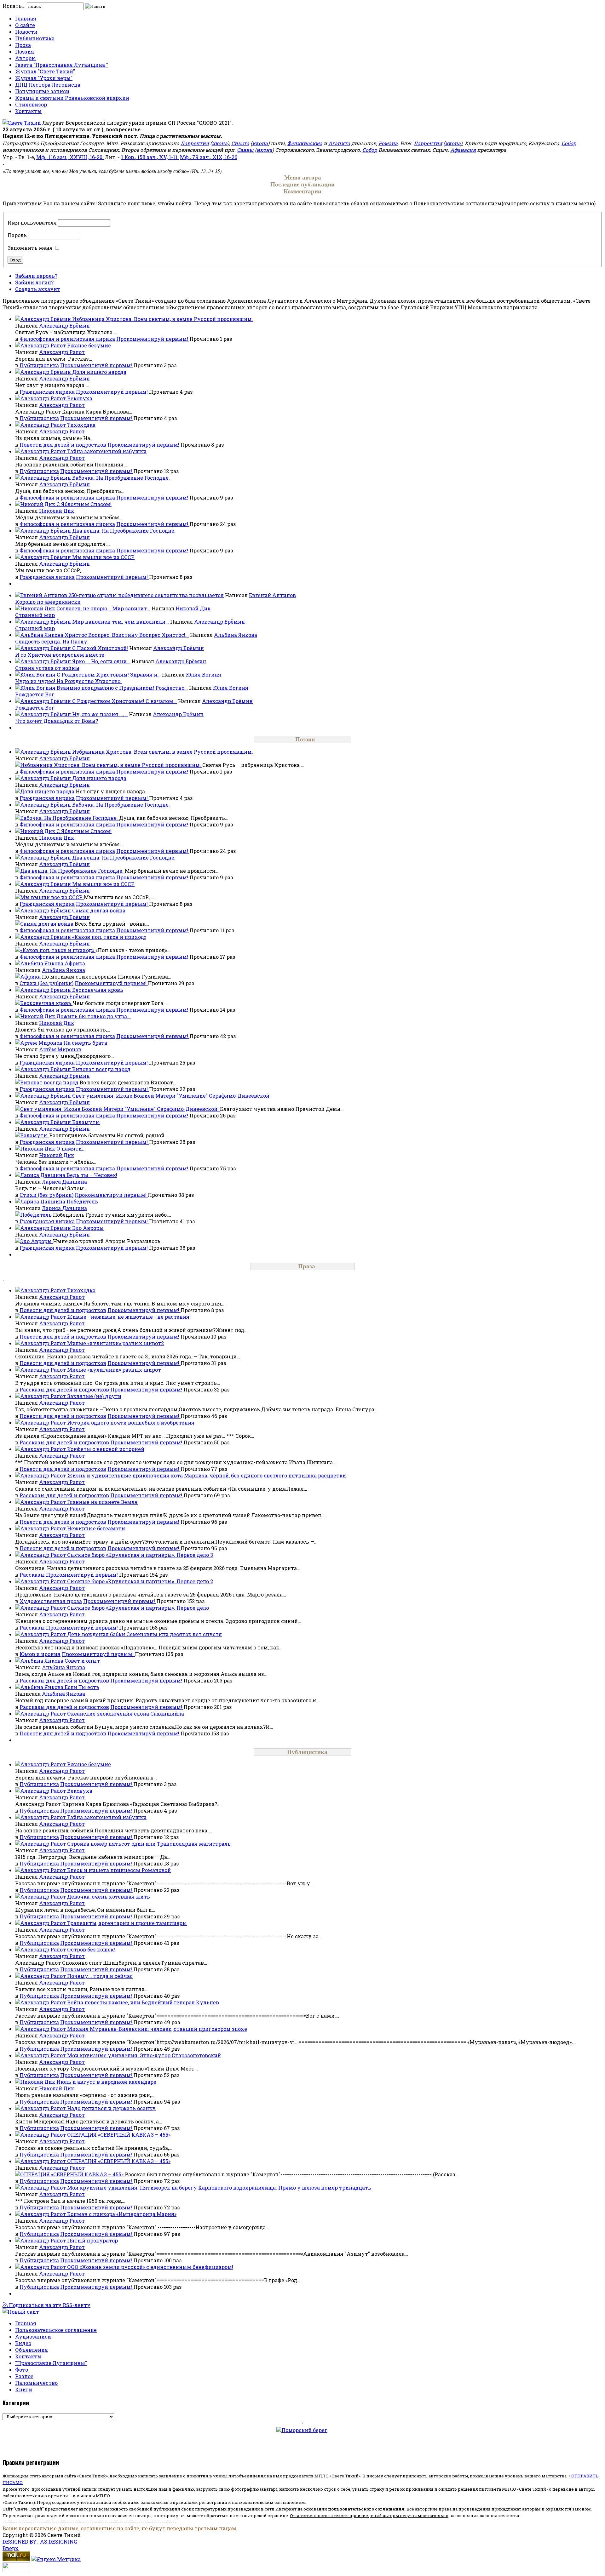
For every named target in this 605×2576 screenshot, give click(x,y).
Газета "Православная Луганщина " (62, 65)
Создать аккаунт (38, 289)
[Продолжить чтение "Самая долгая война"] (45, 924)
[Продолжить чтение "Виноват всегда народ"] (47, 1082)
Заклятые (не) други (94, 1396)
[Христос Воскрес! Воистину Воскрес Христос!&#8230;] (40, 635)
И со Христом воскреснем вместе (60, 655)
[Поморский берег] (302, 2439)
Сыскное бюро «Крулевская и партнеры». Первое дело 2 (140, 1581)
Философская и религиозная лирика (67, 339)
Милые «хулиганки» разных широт (114, 1370)
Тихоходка (81, 425)
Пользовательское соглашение (56, 2330)
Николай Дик (57, 511)
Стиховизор (31, 104)
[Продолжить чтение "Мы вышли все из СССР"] (49, 897)
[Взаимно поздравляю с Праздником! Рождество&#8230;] (36, 688)
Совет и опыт (82, 1661)
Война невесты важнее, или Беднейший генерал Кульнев (143, 2002)
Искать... (14, 6)
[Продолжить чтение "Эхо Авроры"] (34, 1241)
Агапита (339, 143)
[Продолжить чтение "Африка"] (29, 977)
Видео (23, 2343)
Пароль (17, 235)
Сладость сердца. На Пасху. (52, 641)
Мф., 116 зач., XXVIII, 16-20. (70, 157)
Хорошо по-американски (48, 602)
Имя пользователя (32, 223)
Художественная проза (51, 1601)
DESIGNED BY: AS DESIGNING (40, 2542)
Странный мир (35, 615)
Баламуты (86, 1122)
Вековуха (80, 398)
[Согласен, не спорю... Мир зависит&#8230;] (36, 608)
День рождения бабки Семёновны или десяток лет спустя (144, 1634)
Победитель (82, 1201)
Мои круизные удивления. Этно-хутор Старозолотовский (144, 2055)
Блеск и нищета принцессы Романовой (119, 1870)
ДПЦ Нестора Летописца (48, 85)
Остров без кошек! (91, 1949)
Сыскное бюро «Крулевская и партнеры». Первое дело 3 (140, 1555)
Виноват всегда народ (101, 1069)
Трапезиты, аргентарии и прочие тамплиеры (127, 1923)
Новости (26, 32)
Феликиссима (305, 143)
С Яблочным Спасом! (84, 504)
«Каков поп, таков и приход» (109, 937)
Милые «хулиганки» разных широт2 (115, 1343)
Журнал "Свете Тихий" (45, 71)
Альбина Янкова (236, 635)
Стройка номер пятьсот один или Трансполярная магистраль (149, 1844)
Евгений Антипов (272, 595)
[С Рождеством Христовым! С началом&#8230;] (44, 701)
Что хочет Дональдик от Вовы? (57, 721)
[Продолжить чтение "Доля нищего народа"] (45, 791)
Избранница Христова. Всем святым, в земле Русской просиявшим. (163, 319)
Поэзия (25, 51)
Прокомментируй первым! (153, 339)
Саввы (245, 150)
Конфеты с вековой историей (106, 1449)
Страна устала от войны (47, 668)
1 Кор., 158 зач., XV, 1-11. (150, 157)
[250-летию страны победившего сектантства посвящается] (42, 595)
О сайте (25, 25)
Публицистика (35, 38)
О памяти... (71, 1148)
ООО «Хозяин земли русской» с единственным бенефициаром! (150, 2267)
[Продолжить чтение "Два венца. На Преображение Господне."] (70, 871)
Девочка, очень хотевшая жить (109, 1896)
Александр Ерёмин (64, 326)
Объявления (32, 2350)
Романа (388, 143)
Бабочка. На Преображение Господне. (121, 478)
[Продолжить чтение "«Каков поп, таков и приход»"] (55, 950)
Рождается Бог (35, 694)
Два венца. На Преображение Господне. (124, 531)
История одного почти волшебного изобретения (131, 1422)
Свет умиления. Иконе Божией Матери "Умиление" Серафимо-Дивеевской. (171, 1096)
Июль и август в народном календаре (106, 2082)
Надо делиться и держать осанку (111, 2108)
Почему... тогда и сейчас (100, 1976)
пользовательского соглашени (365, 2509)
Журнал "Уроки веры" (44, 78)
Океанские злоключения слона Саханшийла (126, 1714)
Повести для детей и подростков (63, 445)
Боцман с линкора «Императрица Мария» (122, 2214)
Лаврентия (195, 143)
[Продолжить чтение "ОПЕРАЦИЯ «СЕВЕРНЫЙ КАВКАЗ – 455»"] (70, 2174)
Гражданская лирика (47, 392)
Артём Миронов (60, 1049)
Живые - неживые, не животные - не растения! (129, 1317)
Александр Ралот (62, 352)
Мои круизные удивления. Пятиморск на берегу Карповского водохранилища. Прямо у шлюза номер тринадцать (219, 2188)
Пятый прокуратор (92, 2240)
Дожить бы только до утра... (94, 1016)
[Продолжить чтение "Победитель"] (34, 1215)
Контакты (28, 111)
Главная (26, 18)
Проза (23, 45)
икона (220, 143)
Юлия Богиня (204, 674)
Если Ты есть (82, 1687)
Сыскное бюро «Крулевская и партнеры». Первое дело (138, 1608)
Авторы (26, 58)
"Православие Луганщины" (51, 2363)
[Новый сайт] (21, 2312)
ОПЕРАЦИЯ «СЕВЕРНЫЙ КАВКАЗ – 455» (119, 2135)
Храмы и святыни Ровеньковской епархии (72, 98)
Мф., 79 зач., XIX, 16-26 (209, 157)
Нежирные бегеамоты (96, 1528)
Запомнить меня (30, 248)
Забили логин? (34, 282)
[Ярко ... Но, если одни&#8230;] (44, 661)
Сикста (240, 143)
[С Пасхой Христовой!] (44, 648)
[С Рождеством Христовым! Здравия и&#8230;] (36, 674)
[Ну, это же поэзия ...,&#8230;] (44, 714)
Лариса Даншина (64, 1182)
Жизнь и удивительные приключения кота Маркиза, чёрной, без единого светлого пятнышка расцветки (207, 1475)
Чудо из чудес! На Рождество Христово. (68, 681)
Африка (75, 963)
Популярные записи (42, 91)
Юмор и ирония (40, 1654)
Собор (569, 143)
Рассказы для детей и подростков (64, 1389)
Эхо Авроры (88, 1228)
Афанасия (463, 150)
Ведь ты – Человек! (92, 1175)
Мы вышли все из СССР (103, 557)
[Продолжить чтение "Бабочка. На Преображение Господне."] (67, 818)
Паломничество (36, 2383)
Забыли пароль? (36, 276)
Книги (24, 2389)
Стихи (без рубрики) (46, 983)
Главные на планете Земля (102, 1502)
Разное (24, 2376)
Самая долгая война (99, 910)
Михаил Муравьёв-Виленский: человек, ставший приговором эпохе (157, 2029)
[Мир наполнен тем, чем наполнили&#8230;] (44, 622)
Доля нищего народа (99, 372)
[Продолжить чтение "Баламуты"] (32, 1135)
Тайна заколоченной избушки (107, 451)
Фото (22, 2370)
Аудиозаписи (33, 2336)
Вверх (11, 2548)
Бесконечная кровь (98, 990)
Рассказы (32, 1575)
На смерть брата (85, 1043)
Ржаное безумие (89, 345)
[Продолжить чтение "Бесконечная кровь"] (44, 1003)
